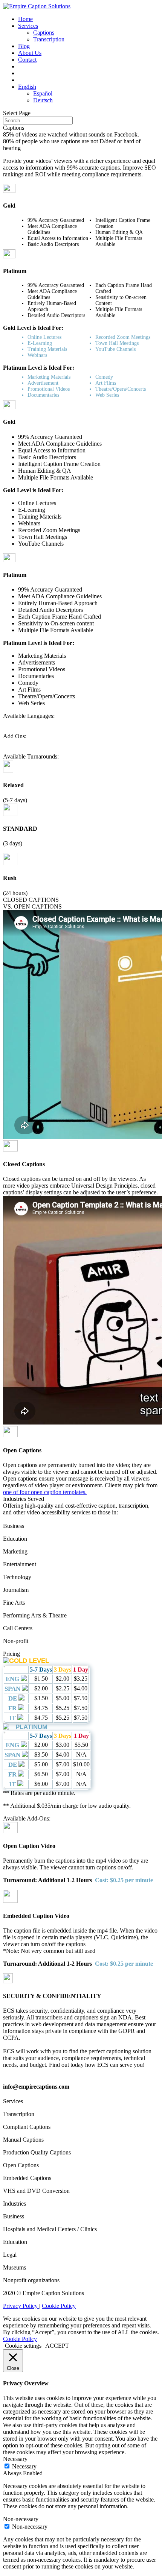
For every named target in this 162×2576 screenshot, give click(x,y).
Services (28, 26)
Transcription (49, 39)
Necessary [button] (15, 2459)
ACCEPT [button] (57, 2346)
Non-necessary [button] (21, 2519)
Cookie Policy (59, 2306)
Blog (24, 46)
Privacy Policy (21, 2306)
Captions (44, 33)
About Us (30, 53)
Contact (27, 60)
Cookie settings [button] (23, 2346)
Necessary (24, 2466)
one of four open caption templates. (45, 1492)
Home (25, 19)
